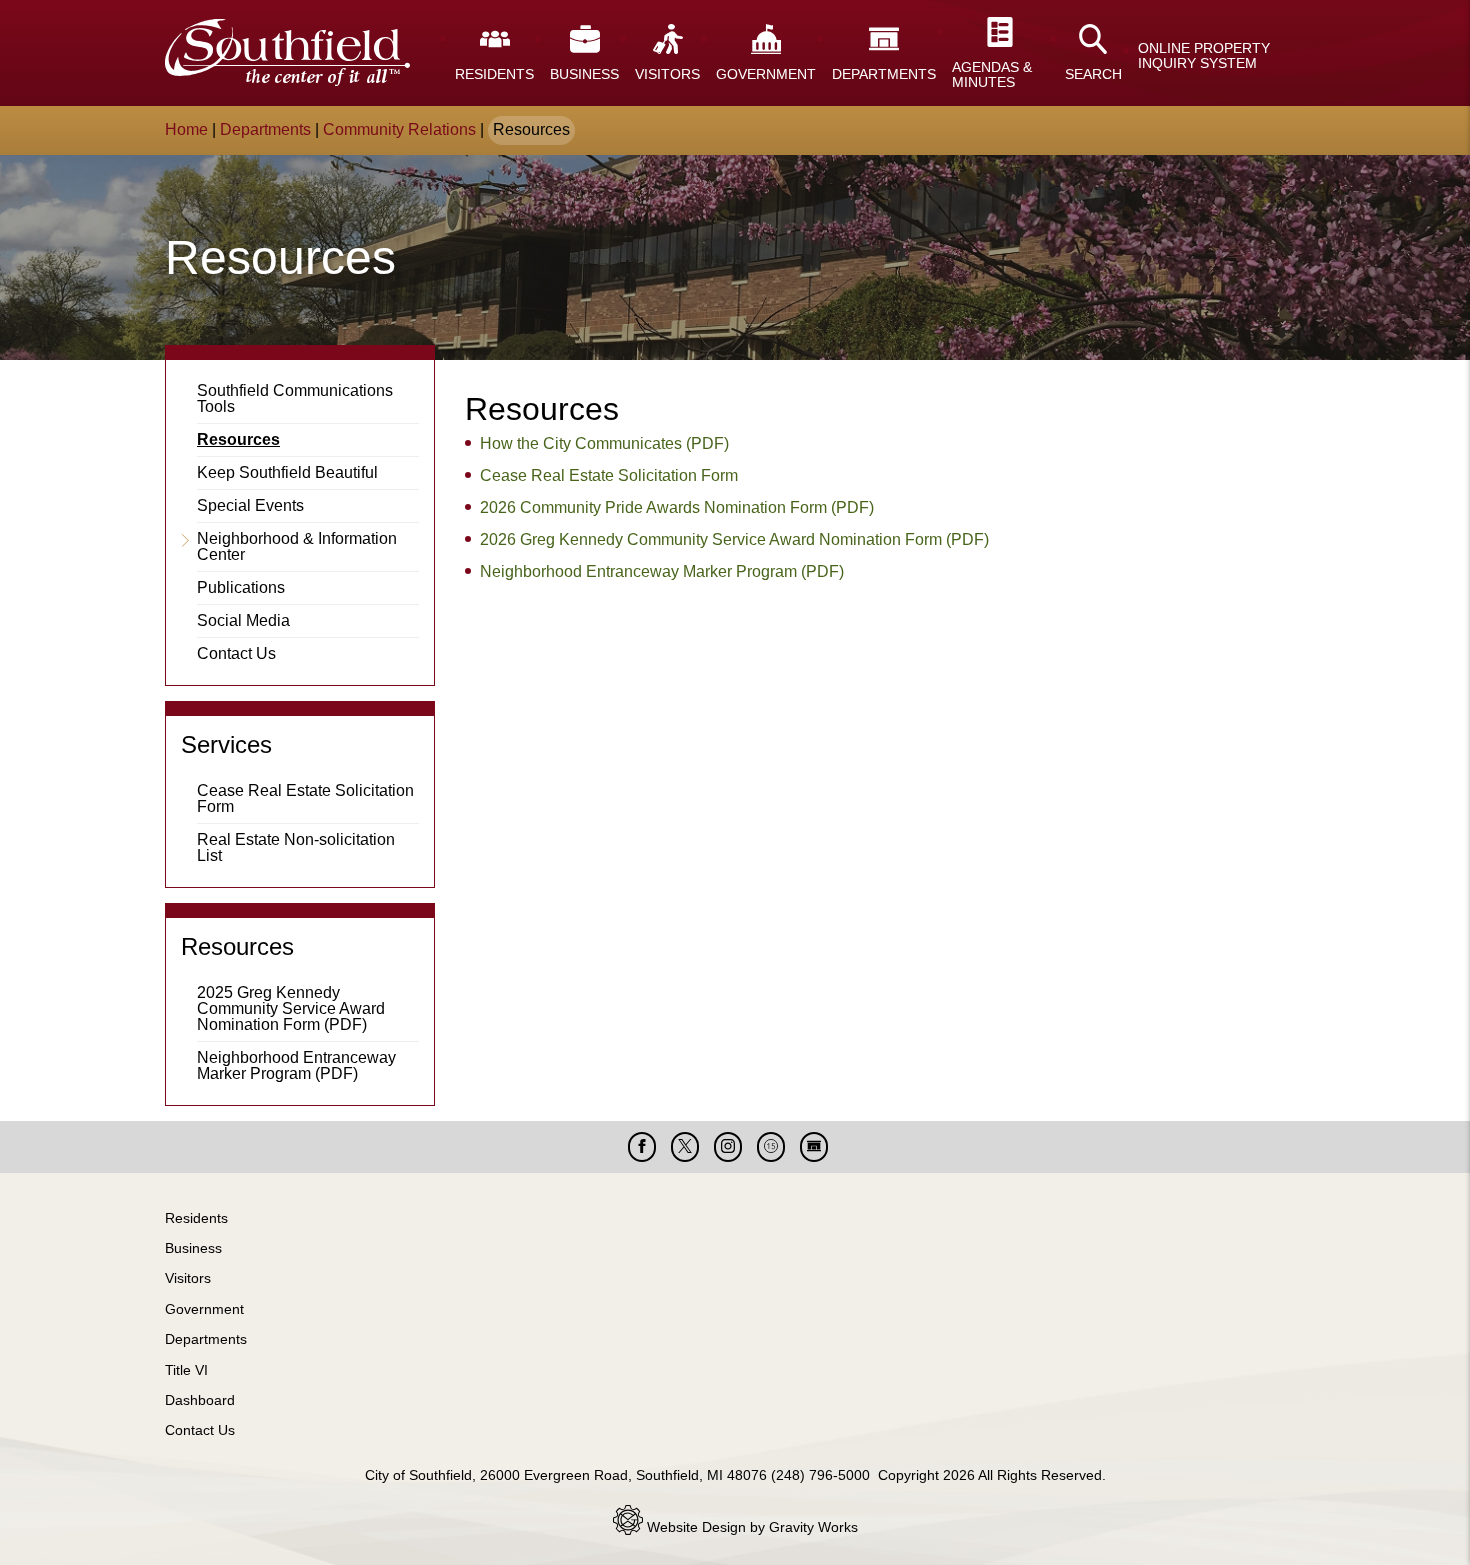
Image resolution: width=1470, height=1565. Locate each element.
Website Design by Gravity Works (750, 1527)
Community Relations (399, 129)
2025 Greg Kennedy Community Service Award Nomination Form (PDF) (291, 1008)
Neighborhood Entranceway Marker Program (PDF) (296, 1065)
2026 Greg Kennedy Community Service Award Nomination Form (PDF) (734, 539)
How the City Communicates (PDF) (604, 443)
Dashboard (200, 1400)
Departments (265, 129)
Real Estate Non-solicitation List (296, 847)
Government (204, 1309)
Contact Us (236, 653)
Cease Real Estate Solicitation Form (305, 798)
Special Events (250, 505)
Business (193, 1248)
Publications (241, 587)
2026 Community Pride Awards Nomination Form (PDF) (677, 507)
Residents (196, 1218)
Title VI (186, 1370)
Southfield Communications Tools (295, 398)
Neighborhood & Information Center (297, 546)
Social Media (243, 620)
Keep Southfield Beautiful (287, 472)
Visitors (188, 1278)
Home (186, 129)
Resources (238, 439)
